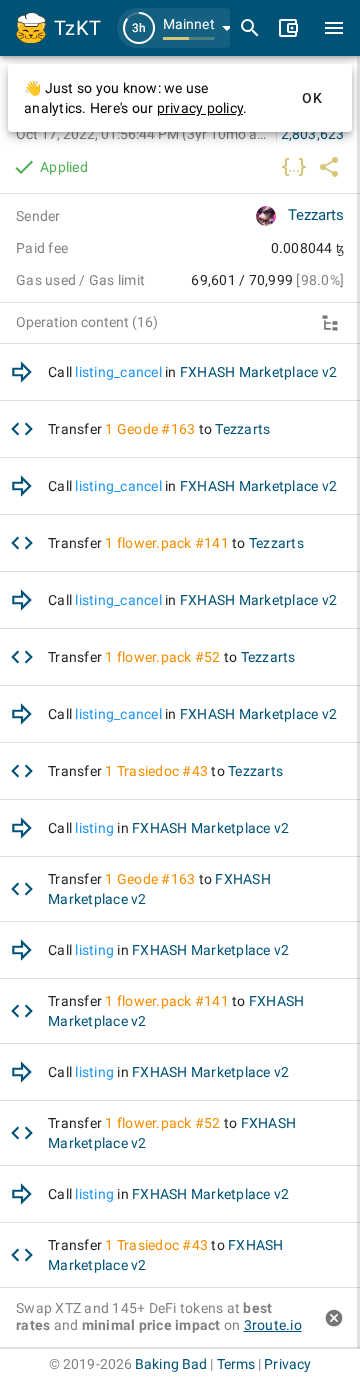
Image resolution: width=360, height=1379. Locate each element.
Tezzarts (316, 215)
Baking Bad (171, 1364)
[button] (180, 28)
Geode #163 (156, 429)
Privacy (287, 1364)
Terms (236, 1364)
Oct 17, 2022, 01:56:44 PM (144, 134)
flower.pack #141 (173, 543)
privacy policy (200, 108)
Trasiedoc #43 (162, 771)
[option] (180, 372)
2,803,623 (312, 134)
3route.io (273, 1325)
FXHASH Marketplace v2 (258, 372)
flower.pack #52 (169, 657)
